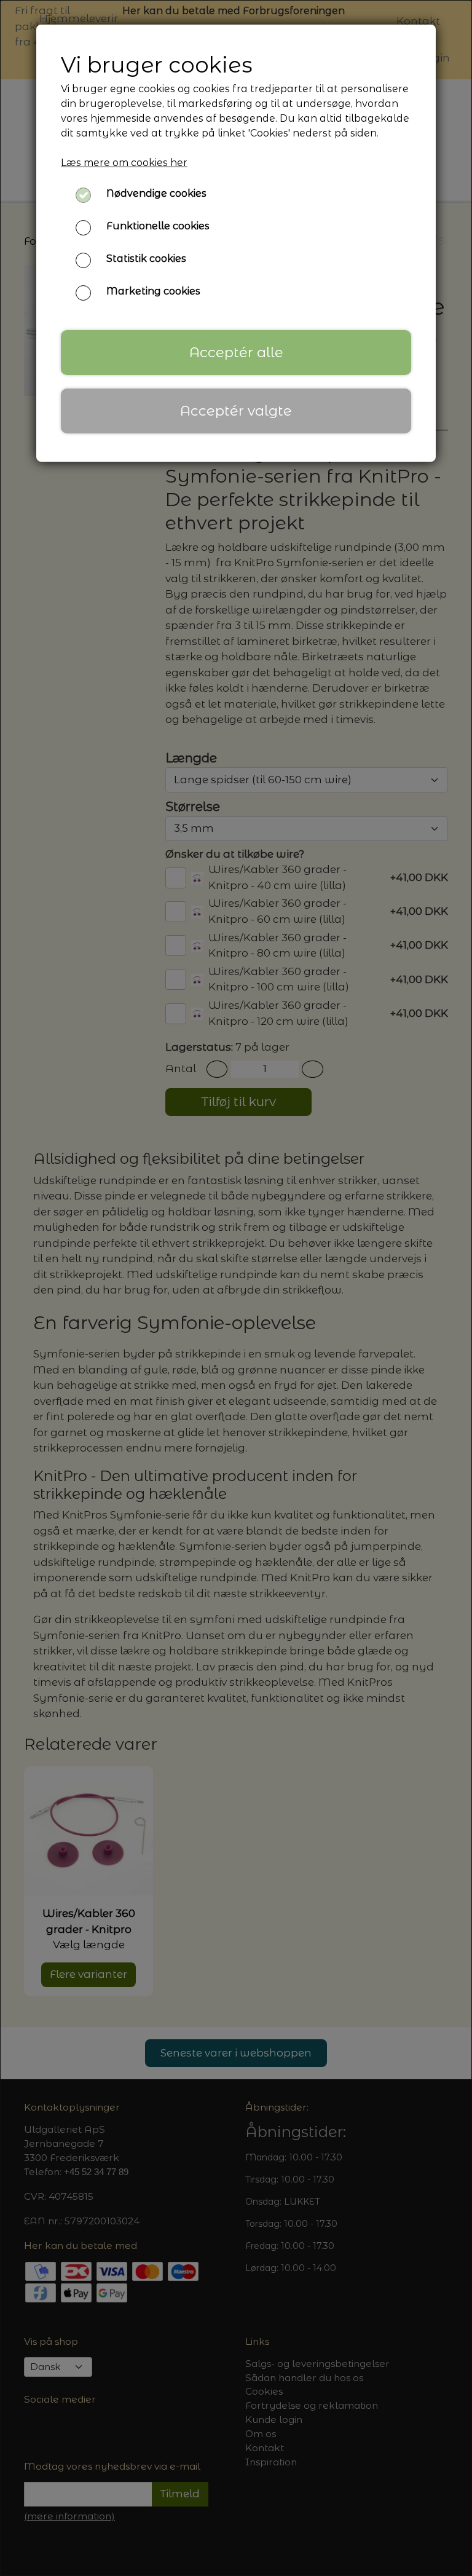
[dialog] (236, 1288)
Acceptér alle (236, 352)
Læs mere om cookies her (124, 163)
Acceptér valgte (236, 411)
